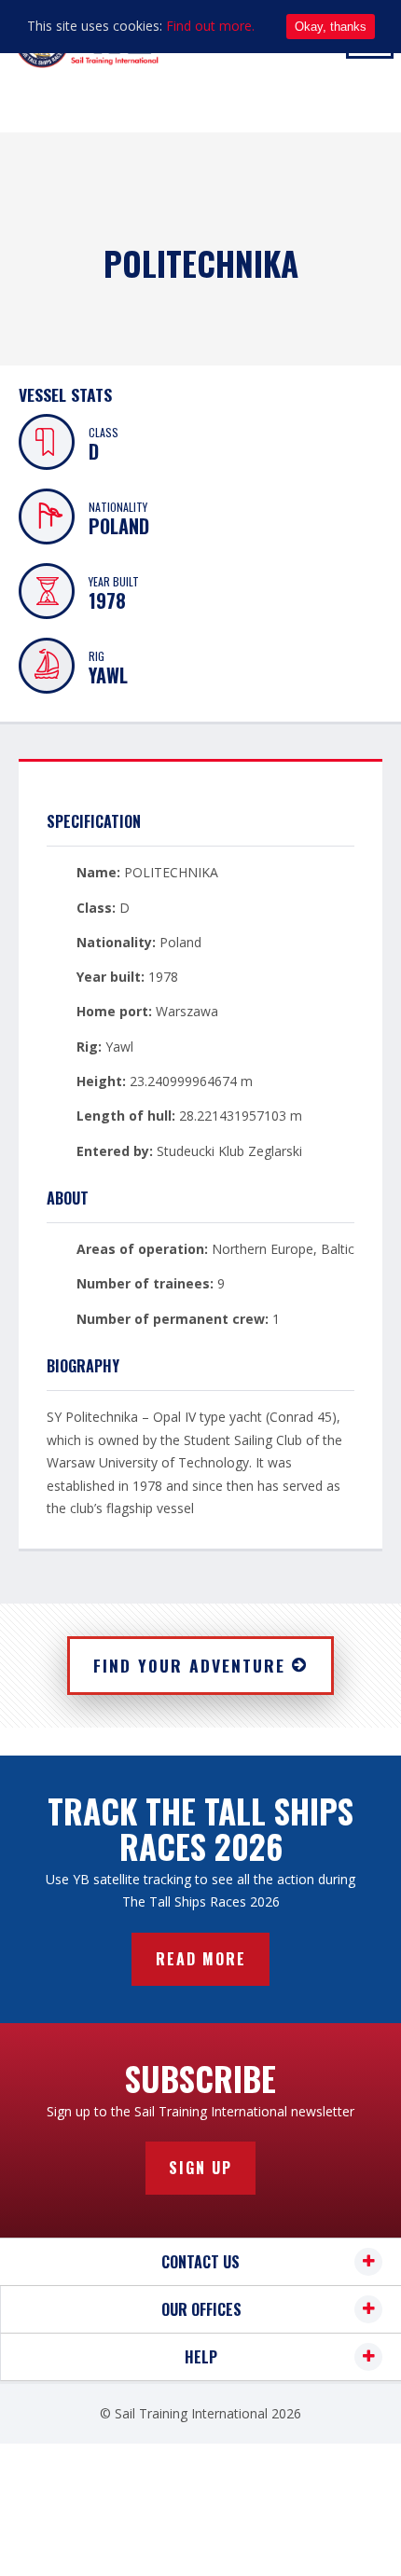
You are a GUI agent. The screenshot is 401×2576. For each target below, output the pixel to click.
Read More (201, 1959)
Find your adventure (189, 1665)
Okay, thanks (331, 27)
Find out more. (210, 26)
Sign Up (200, 2168)
